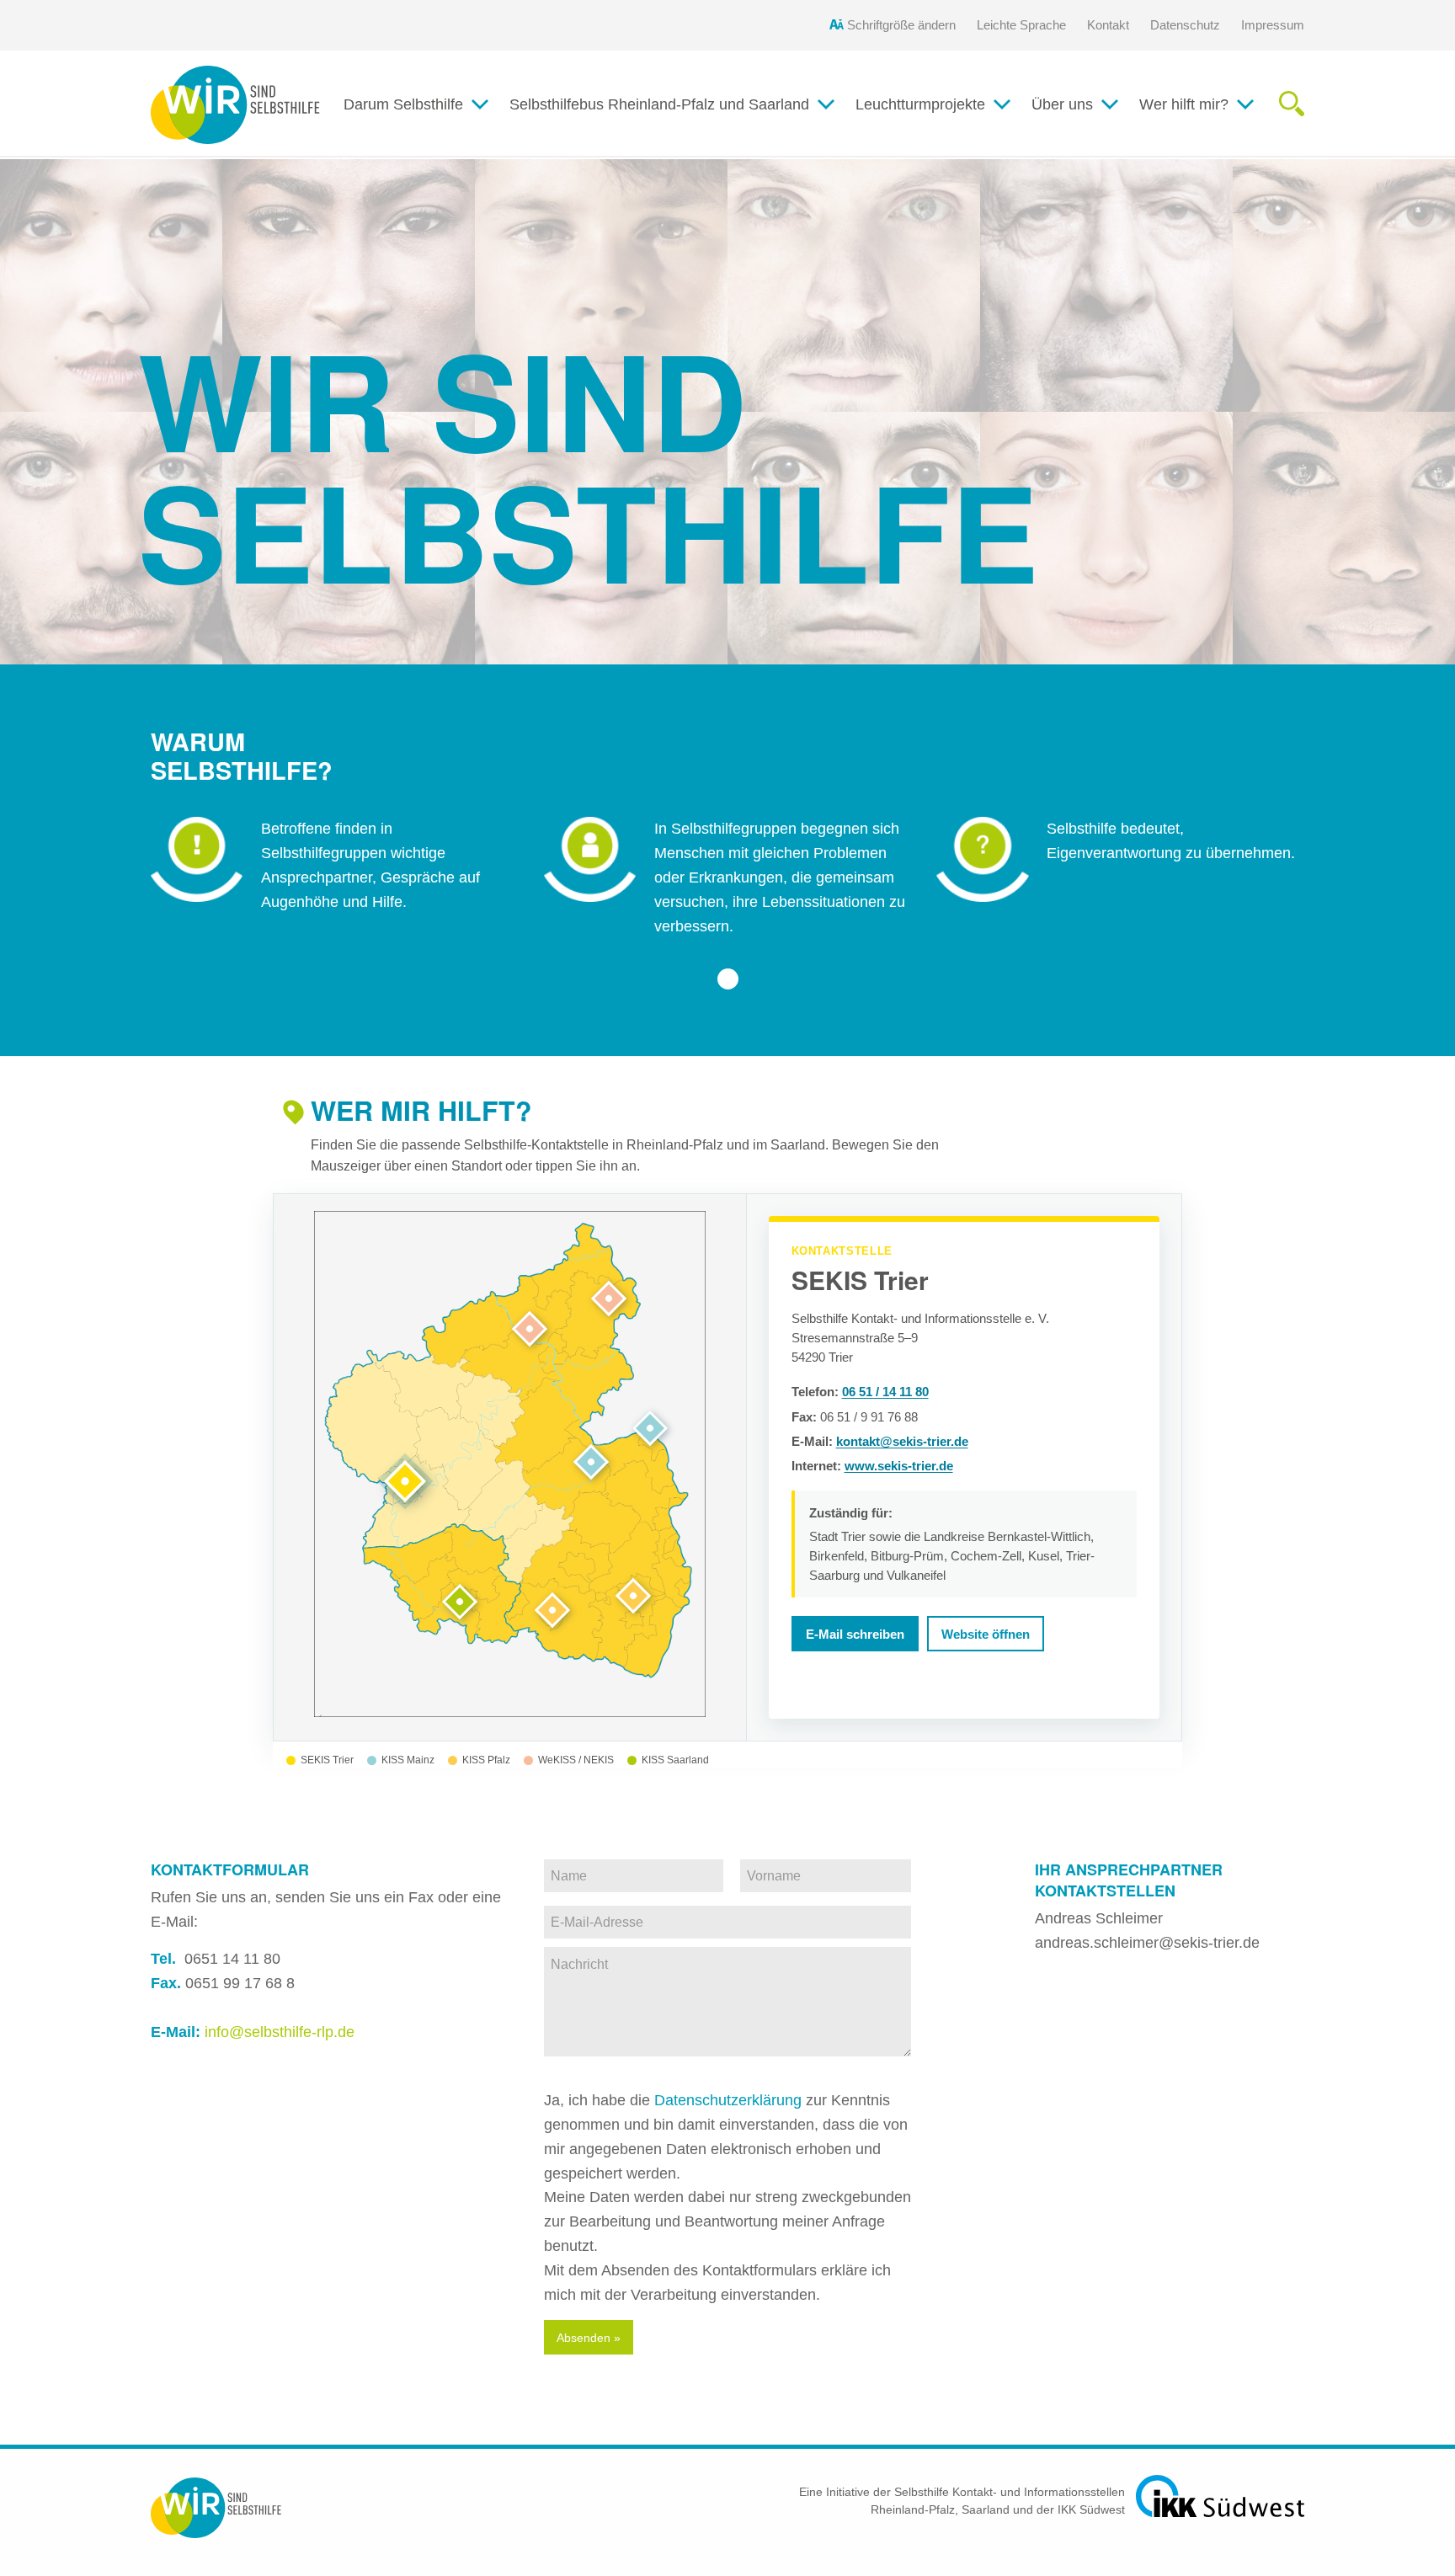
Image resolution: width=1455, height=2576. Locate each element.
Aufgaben (1079, 139)
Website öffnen (986, 1634)
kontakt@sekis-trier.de (902, 1441)
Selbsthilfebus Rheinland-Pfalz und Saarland (659, 104)
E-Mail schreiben (855, 1634)
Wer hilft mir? (1184, 104)
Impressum (1273, 25)
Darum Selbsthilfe (403, 104)
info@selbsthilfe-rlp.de (280, 2032)
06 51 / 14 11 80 (885, 1392)
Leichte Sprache (1021, 25)
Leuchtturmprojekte (920, 104)
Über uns (1062, 104)
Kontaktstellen (1202, 139)
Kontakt (1108, 25)
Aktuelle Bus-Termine (596, 139)
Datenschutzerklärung (728, 2100)
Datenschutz (1185, 25)
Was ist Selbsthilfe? (424, 139)
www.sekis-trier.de (899, 1466)
